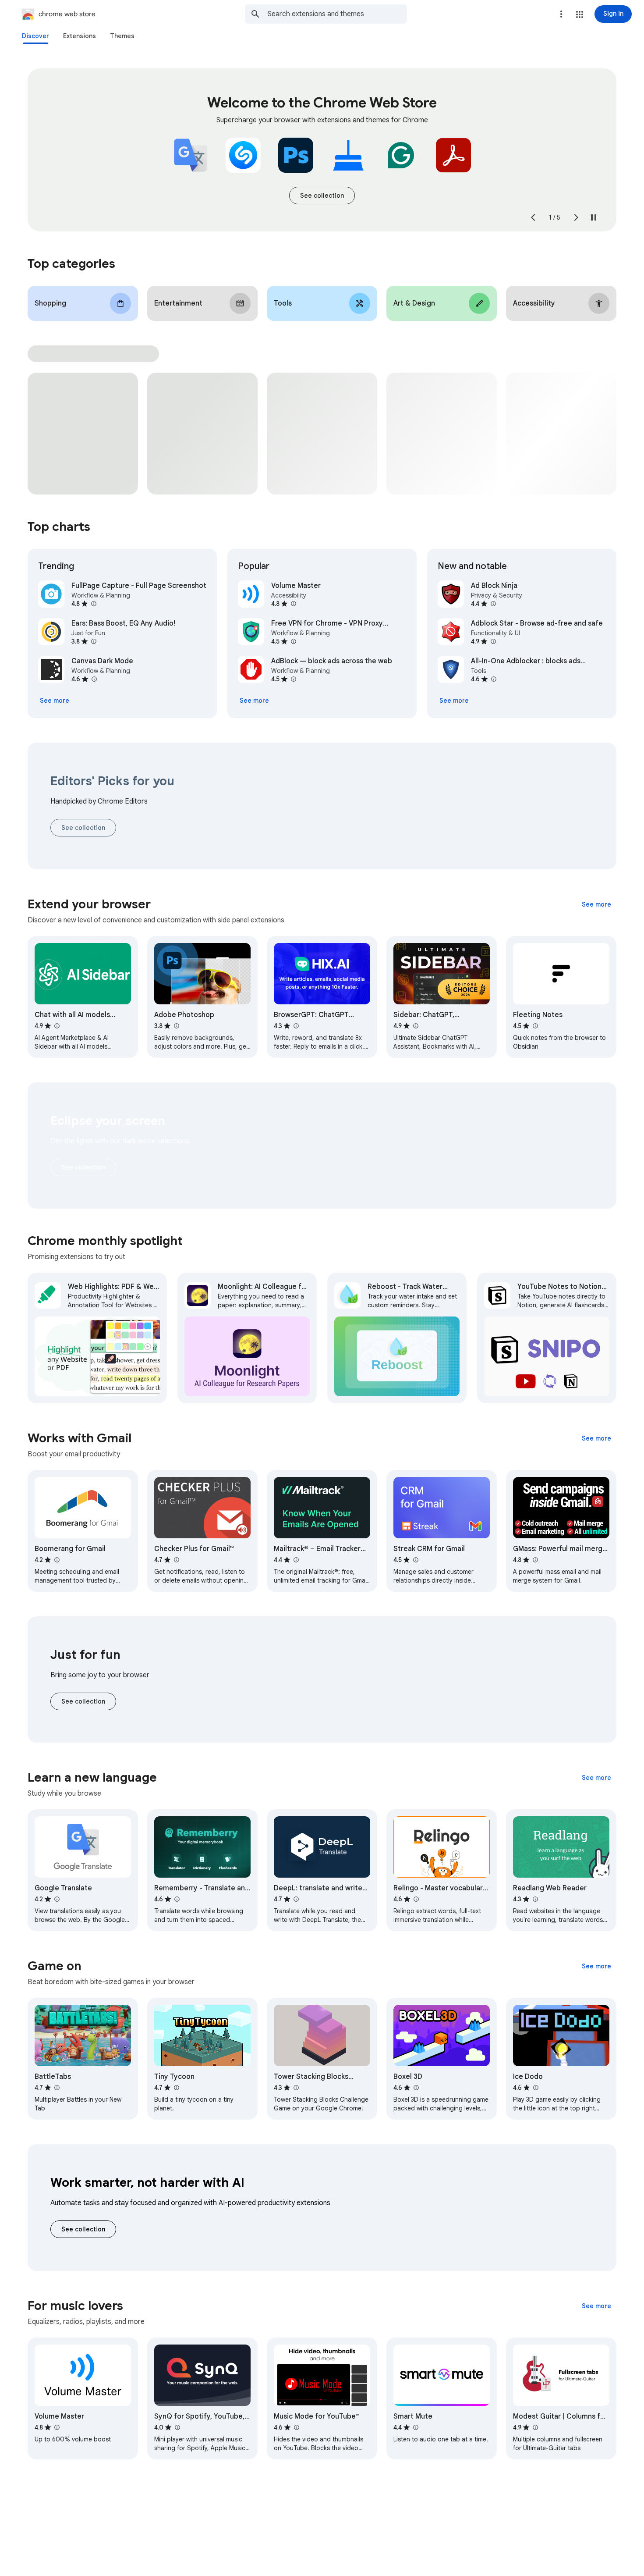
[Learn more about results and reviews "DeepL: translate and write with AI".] (296, 1899)
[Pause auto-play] (594, 217)
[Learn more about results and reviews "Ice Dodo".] (535, 2088)
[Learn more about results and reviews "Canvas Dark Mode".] (94, 679)
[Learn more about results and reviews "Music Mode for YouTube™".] (296, 2427)
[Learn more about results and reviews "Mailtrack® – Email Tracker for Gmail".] (296, 1560)
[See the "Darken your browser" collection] (83, 1167)
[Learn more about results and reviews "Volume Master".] (293, 604)
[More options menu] (561, 14)
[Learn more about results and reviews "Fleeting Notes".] (535, 1026)
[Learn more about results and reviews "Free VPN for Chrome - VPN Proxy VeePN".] (293, 641)
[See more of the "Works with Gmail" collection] (596, 1438)
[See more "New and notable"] (454, 701)
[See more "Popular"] (254, 701)
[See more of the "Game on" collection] (596, 1966)
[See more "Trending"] (55, 701)
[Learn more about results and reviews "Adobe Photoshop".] (176, 1026)
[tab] (35, 36)
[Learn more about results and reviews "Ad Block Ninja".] (493, 604)
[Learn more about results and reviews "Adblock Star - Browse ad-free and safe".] (493, 641)
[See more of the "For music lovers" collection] (596, 2306)
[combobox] (337, 14)
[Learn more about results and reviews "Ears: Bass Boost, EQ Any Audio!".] (93, 641)
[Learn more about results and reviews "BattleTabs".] (57, 2088)
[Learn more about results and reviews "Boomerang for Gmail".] (57, 1560)
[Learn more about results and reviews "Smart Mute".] (415, 2427)
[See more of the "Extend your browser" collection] (596, 904)
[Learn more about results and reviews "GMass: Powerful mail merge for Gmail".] (535, 1560)
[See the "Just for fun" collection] (83, 1701)
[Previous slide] (533, 217)
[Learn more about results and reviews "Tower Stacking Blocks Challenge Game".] (296, 2088)
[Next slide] (576, 217)
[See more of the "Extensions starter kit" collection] (322, 196)
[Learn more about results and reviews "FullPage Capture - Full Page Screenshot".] (93, 604)
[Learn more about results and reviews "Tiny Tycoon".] (176, 2088)
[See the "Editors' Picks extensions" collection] (83, 828)
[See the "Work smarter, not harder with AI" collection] (83, 2229)
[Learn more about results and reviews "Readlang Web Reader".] (535, 1899)
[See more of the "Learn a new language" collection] (596, 1778)
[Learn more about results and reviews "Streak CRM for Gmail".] (415, 1560)
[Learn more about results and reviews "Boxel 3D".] (416, 2088)
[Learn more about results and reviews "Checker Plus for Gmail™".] (176, 1560)
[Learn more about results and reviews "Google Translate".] (57, 1899)
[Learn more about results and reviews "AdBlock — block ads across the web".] (293, 679)
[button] (580, 14)
